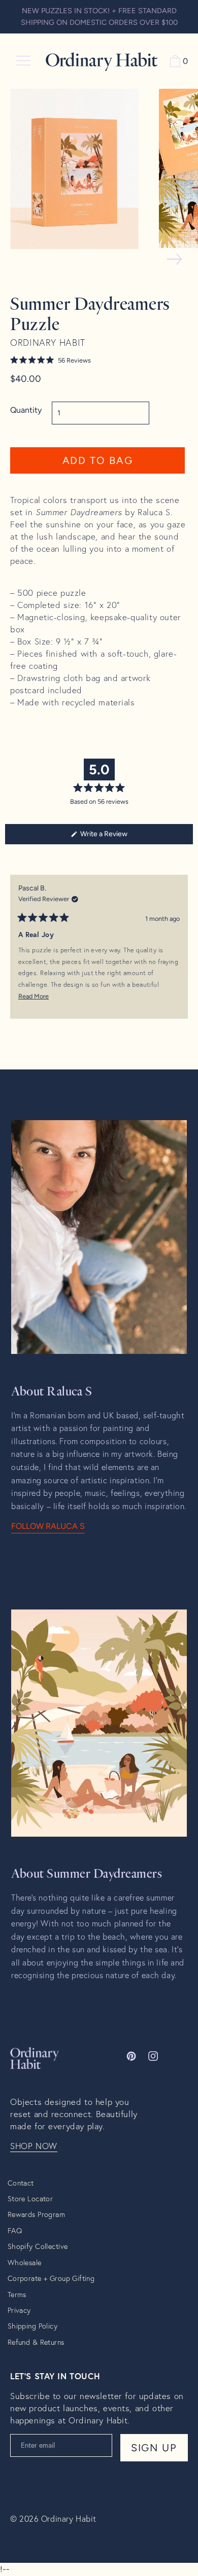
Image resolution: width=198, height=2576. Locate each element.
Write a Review (117, 837)
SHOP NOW (34, 2146)
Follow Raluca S (48, 1526)
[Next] (181, 954)
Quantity (26, 410)
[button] (97, 360)
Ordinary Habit (69, 2518)
